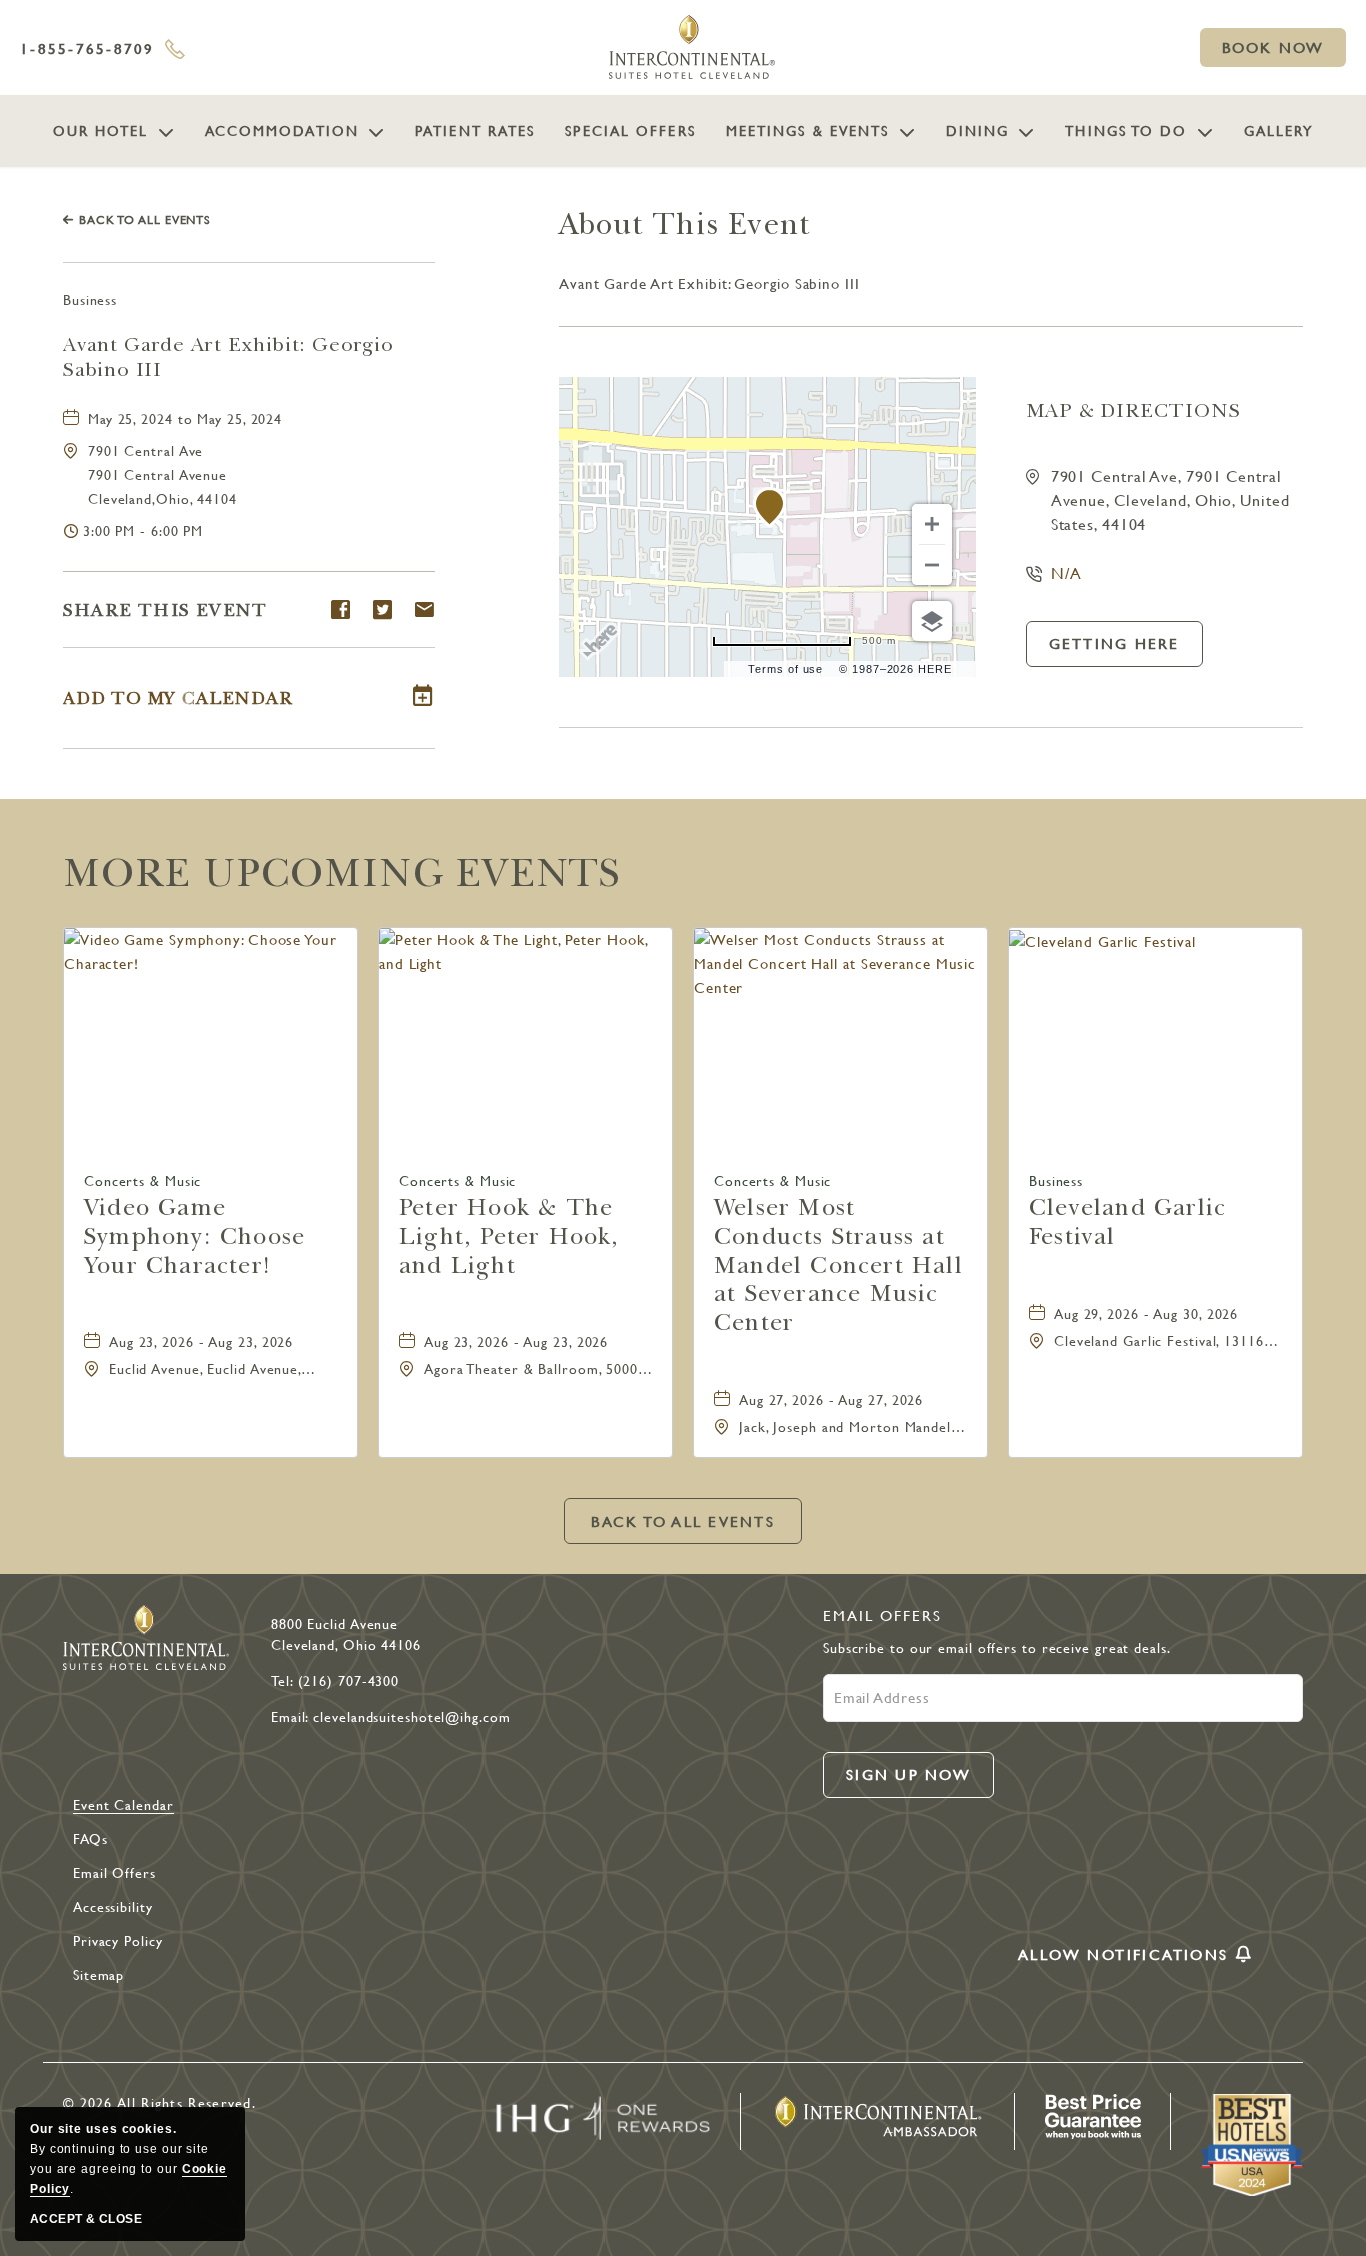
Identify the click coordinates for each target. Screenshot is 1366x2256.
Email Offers (114, 1873)
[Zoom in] (932, 524)
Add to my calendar (177, 698)
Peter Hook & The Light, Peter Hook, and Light (509, 1236)
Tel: (282, 1681)
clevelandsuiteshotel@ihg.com (411, 1717)
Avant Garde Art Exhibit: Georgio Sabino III (228, 357)
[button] (1273, 47)
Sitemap (98, 1975)
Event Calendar (123, 1805)
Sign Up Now (909, 1782)
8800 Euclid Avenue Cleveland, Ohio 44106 (346, 1634)
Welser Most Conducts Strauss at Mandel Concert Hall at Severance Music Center (838, 1265)
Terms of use (785, 669)
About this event (685, 224)
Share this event (165, 610)
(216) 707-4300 (349, 1681)
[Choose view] (932, 621)
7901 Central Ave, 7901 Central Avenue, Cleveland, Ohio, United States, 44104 (1170, 500)
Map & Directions (1133, 410)
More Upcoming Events (342, 873)
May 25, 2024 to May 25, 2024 (185, 419)
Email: (289, 1717)
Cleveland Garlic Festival (1127, 1222)
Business (90, 300)
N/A (1067, 573)
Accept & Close (86, 2219)
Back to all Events (145, 220)
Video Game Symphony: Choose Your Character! (194, 1236)
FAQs (90, 1839)
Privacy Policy (118, 1941)
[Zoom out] (932, 565)
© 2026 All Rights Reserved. (159, 2103)
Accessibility (113, 1907)
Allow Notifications (1123, 1956)
